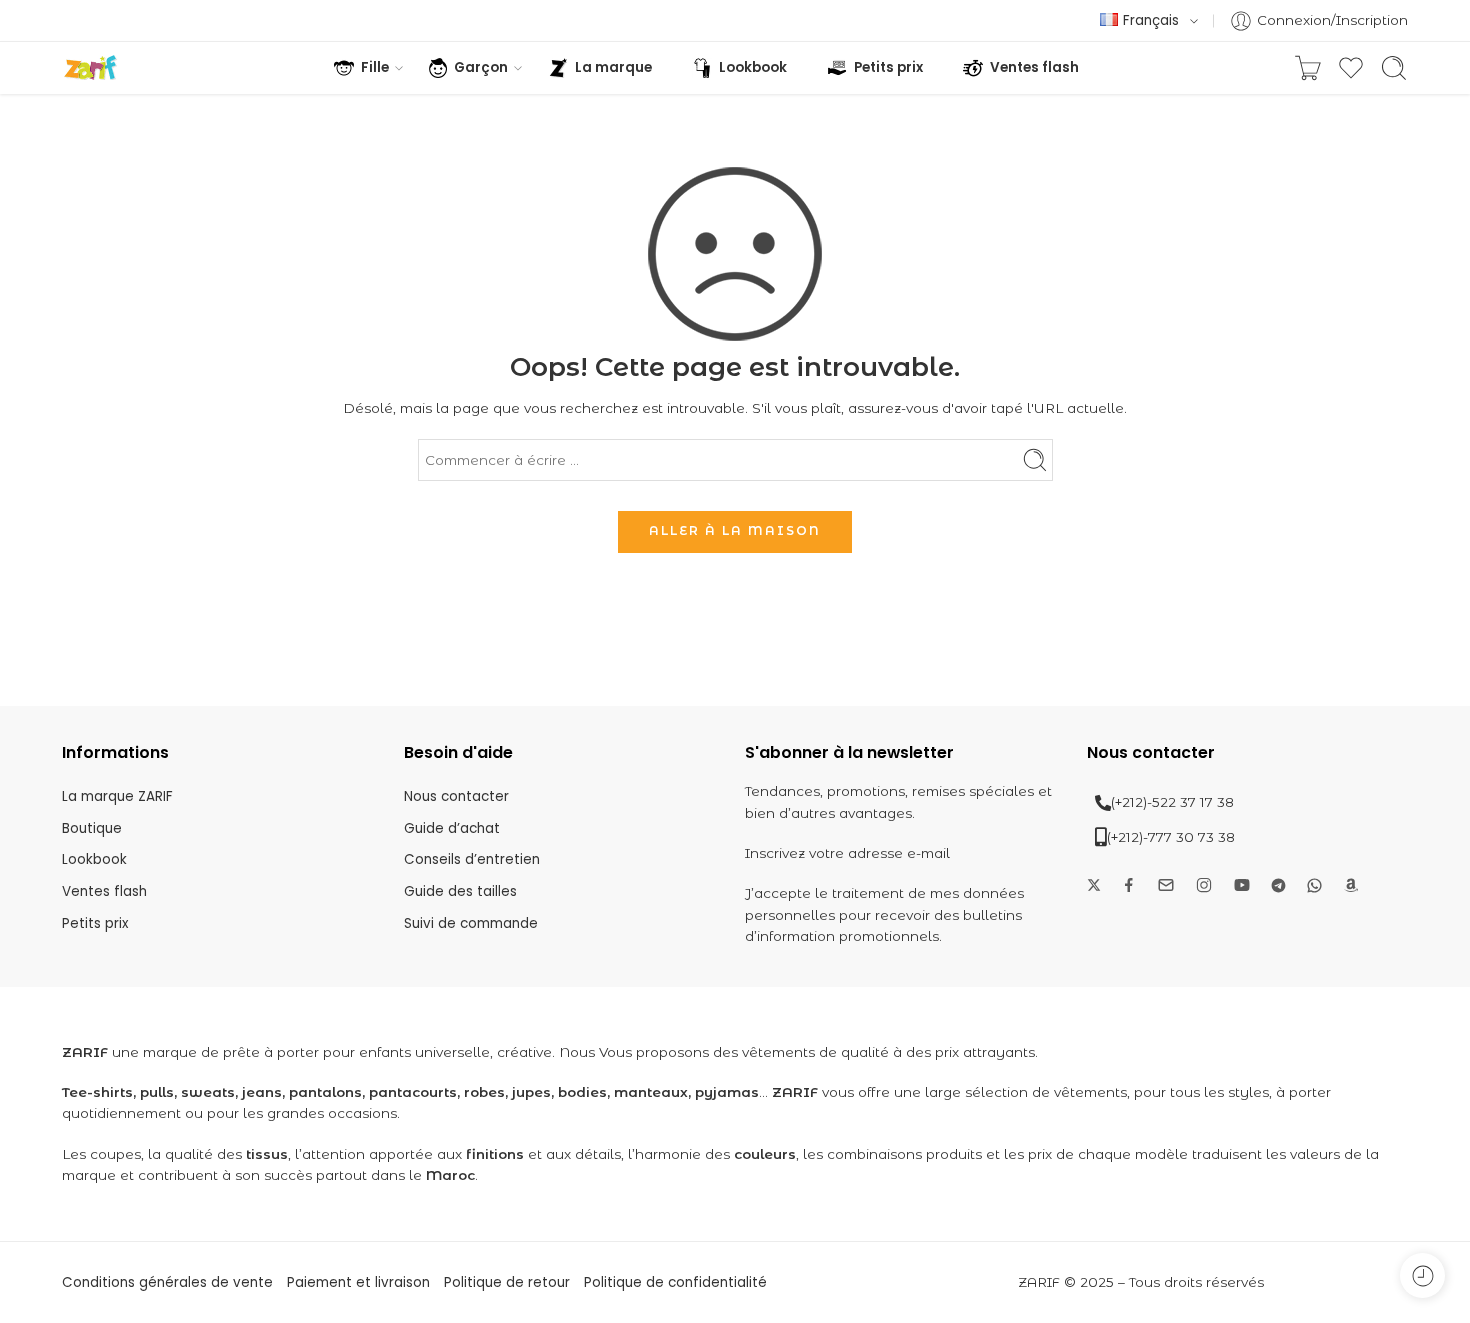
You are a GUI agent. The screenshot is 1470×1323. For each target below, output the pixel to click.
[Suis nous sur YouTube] (1242, 885)
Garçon (481, 67)
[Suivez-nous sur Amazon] (1351, 885)
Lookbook (753, 67)
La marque (613, 67)
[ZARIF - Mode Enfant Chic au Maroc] (91, 67)
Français (1151, 20)
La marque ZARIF (117, 796)
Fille (375, 67)
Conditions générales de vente (167, 1282)
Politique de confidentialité (675, 1282)
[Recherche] (1394, 68)
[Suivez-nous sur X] (1094, 885)
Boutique (92, 828)
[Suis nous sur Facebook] (1129, 885)
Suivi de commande (471, 923)
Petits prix (888, 67)
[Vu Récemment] (1422, 1275)
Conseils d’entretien (472, 859)
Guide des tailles (460, 891)
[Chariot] (1308, 68)
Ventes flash (1034, 67)
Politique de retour (507, 1282)
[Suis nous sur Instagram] (1204, 885)
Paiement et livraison (358, 1282)
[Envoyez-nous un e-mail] (1166, 885)
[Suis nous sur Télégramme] (1278, 885)
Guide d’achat (452, 828)
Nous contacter (456, 796)
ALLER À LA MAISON (735, 530)
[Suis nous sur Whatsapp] (1314, 885)
